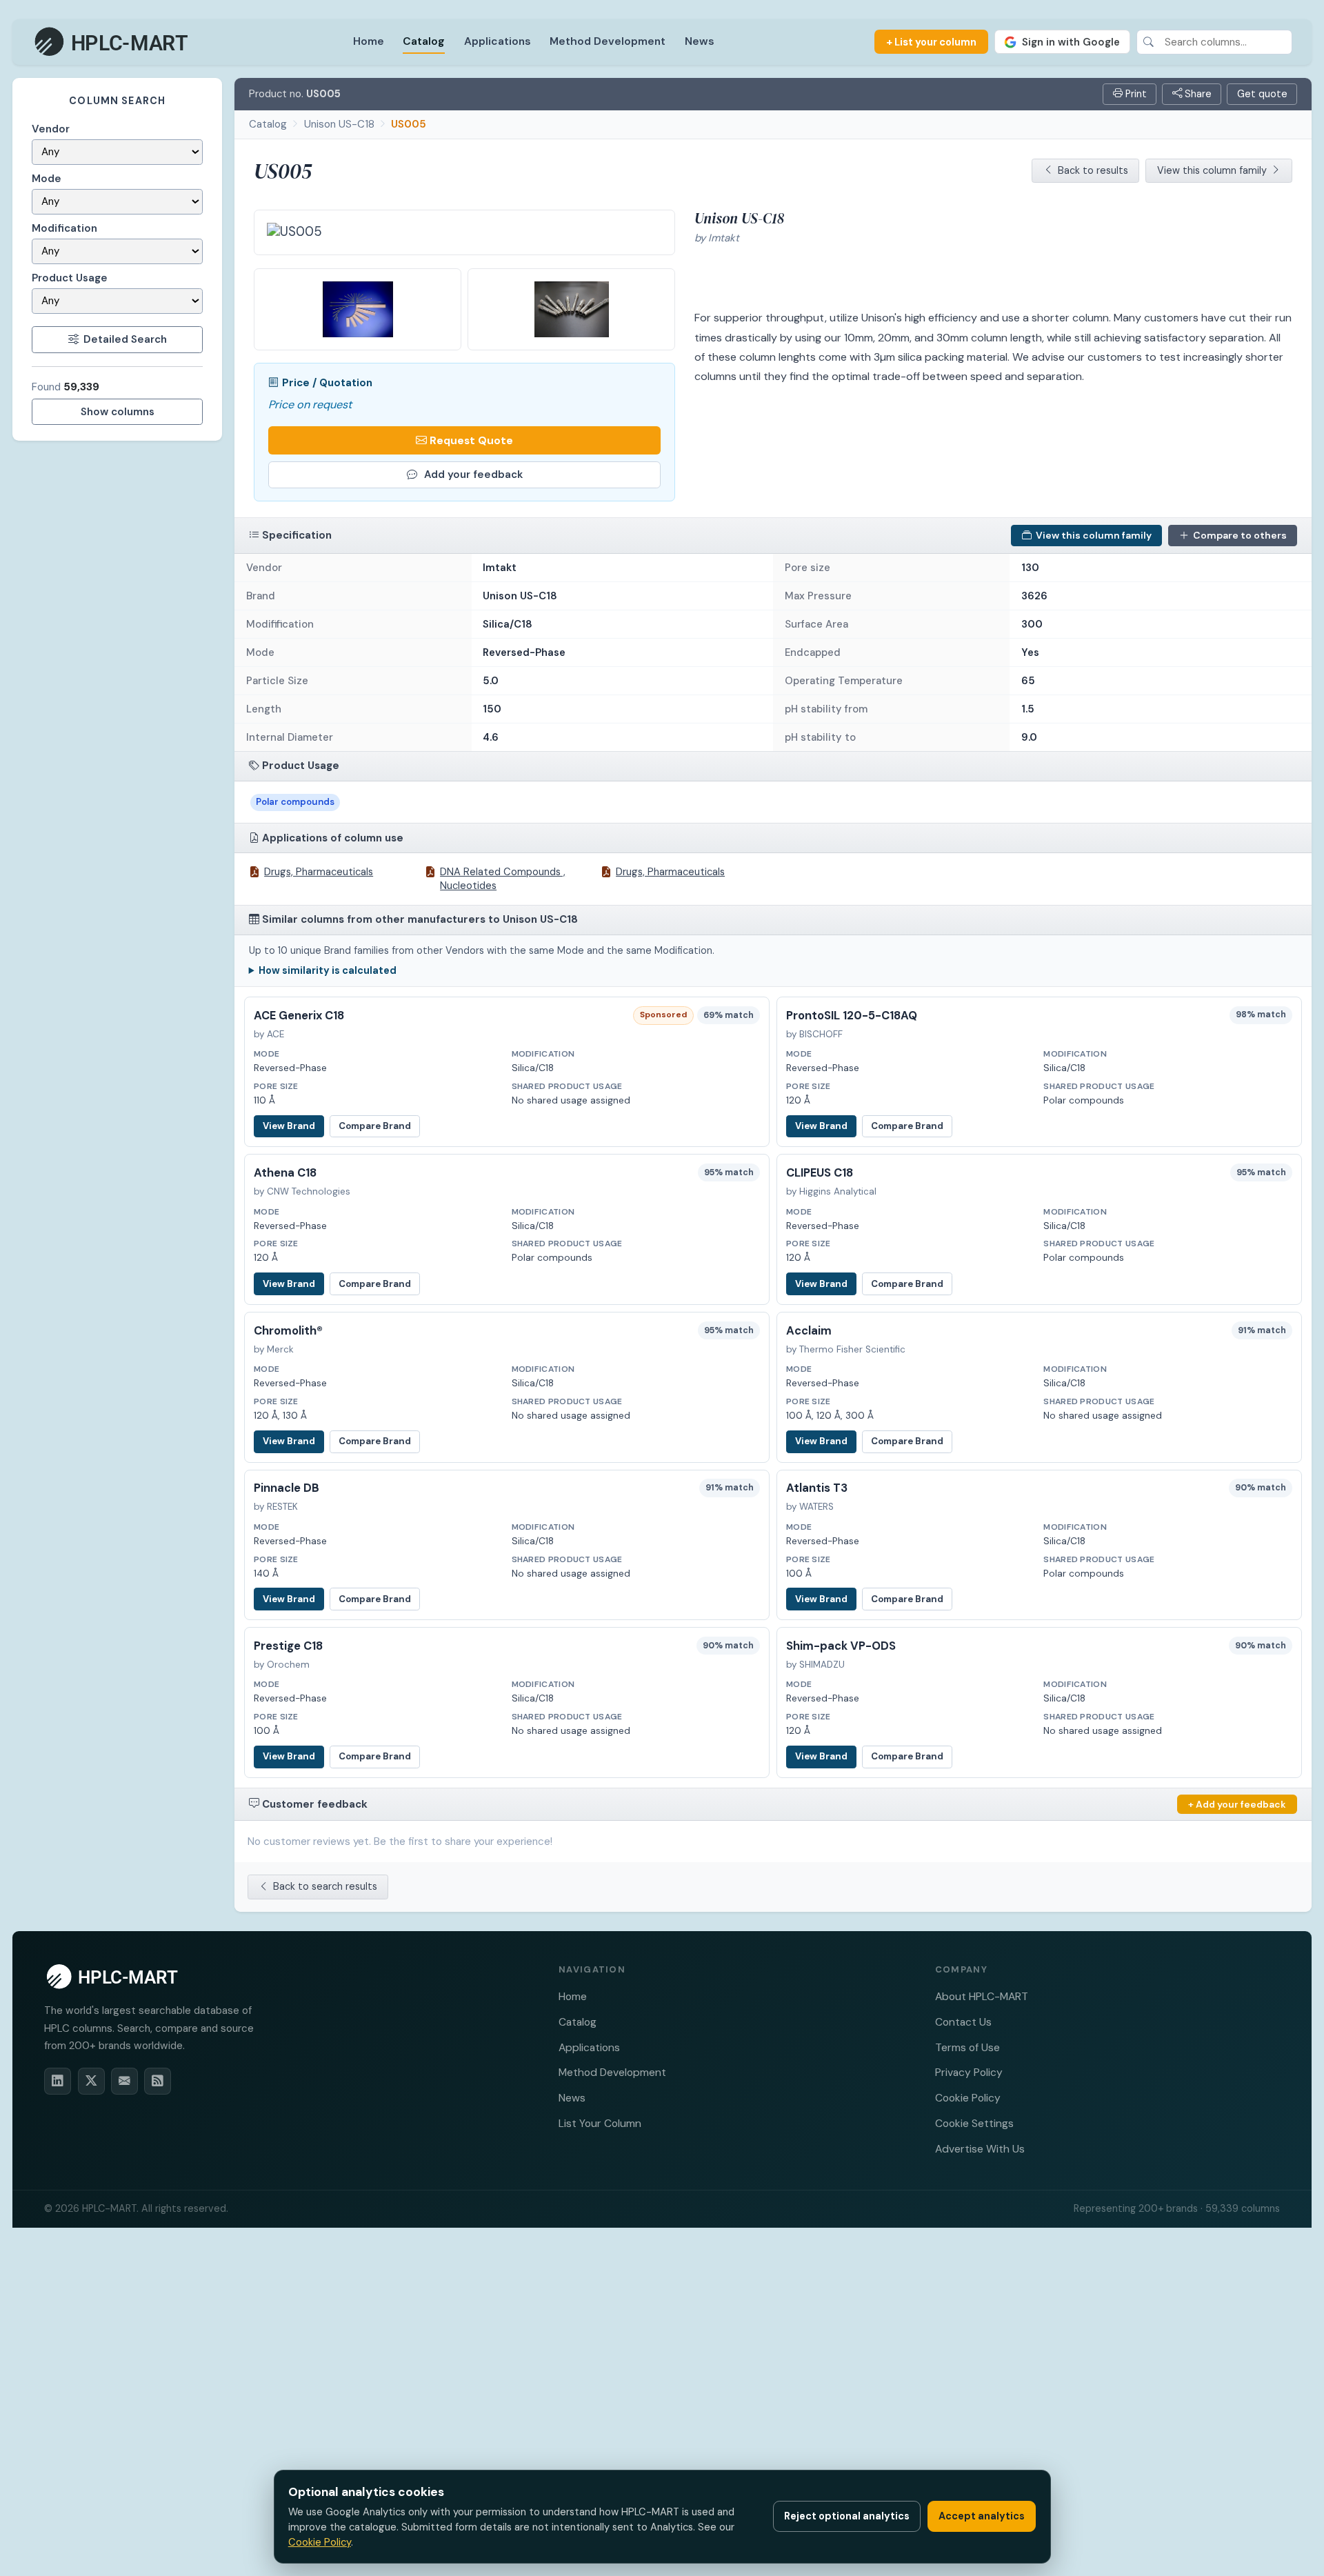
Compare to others (1240, 535)
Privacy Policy (969, 2072)
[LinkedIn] (58, 2081)
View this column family (1212, 170)
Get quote (1262, 94)
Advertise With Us (980, 2149)
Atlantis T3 (817, 1488)
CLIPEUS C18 (820, 1173)
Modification (64, 228)
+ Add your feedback (1237, 1804)
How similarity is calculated (328, 970)
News (700, 41)
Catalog (424, 41)
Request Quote (471, 440)
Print (1135, 94)
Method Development (608, 41)
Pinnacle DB (287, 1488)
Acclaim (809, 1331)
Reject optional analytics (847, 2516)
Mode (47, 179)
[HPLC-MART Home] (112, 42)
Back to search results (325, 1886)
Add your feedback (473, 475)
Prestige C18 (288, 1646)
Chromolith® (288, 1331)
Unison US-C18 (339, 124)
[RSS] (158, 2081)
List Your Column (600, 2123)
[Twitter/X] (91, 2081)
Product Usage (70, 278)
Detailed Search (125, 339)
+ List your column (931, 42)
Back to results (1093, 170)
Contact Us (963, 2022)
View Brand (289, 1126)
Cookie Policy (968, 2098)
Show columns (118, 412)
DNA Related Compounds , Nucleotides (503, 879)
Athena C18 (285, 1173)
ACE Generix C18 (299, 1016)
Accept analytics (982, 2516)
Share (1197, 94)
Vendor (51, 129)
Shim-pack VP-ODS (841, 1646)
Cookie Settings (974, 2123)
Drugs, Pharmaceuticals (319, 872)
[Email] (124, 2081)
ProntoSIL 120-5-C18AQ (852, 1016)
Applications (498, 41)
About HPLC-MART (982, 1996)
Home (369, 41)
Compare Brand (375, 1126)
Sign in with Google (1071, 42)
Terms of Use (967, 2047)
